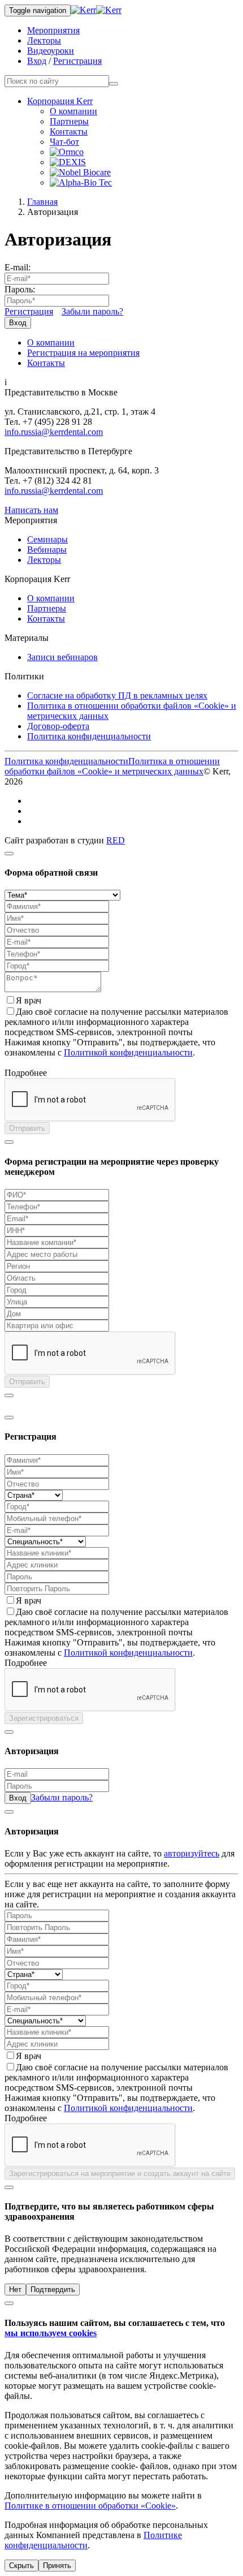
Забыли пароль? (92, 311)
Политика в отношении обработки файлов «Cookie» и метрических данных (112, 766)
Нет (15, 2289)
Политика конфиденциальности (89, 736)
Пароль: (20, 289)
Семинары (47, 539)
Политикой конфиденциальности (128, 1052)
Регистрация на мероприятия (83, 353)
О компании (73, 111)
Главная (42, 202)
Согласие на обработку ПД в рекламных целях (117, 695)
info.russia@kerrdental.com (54, 432)
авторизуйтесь (192, 1853)
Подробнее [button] (26, 1073)
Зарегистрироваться (44, 1718)
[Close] (9, 854)
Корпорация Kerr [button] (60, 101)
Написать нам (31, 510)
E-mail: (18, 267)
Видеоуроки (51, 51)
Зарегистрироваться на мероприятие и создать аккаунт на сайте (120, 2174)
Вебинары (47, 550)
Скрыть (21, 2566)
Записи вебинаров (62, 657)
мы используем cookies (51, 2333)
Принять (57, 2566)
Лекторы (44, 40)
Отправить (27, 1128)
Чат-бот (64, 142)
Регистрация (77, 61)
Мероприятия (53, 30)
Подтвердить (53, 2289)
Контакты (69, 132)
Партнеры (69, 121)
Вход (37, 61)
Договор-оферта (58, 726)
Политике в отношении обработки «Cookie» (90, 2506)
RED (116, 840)
